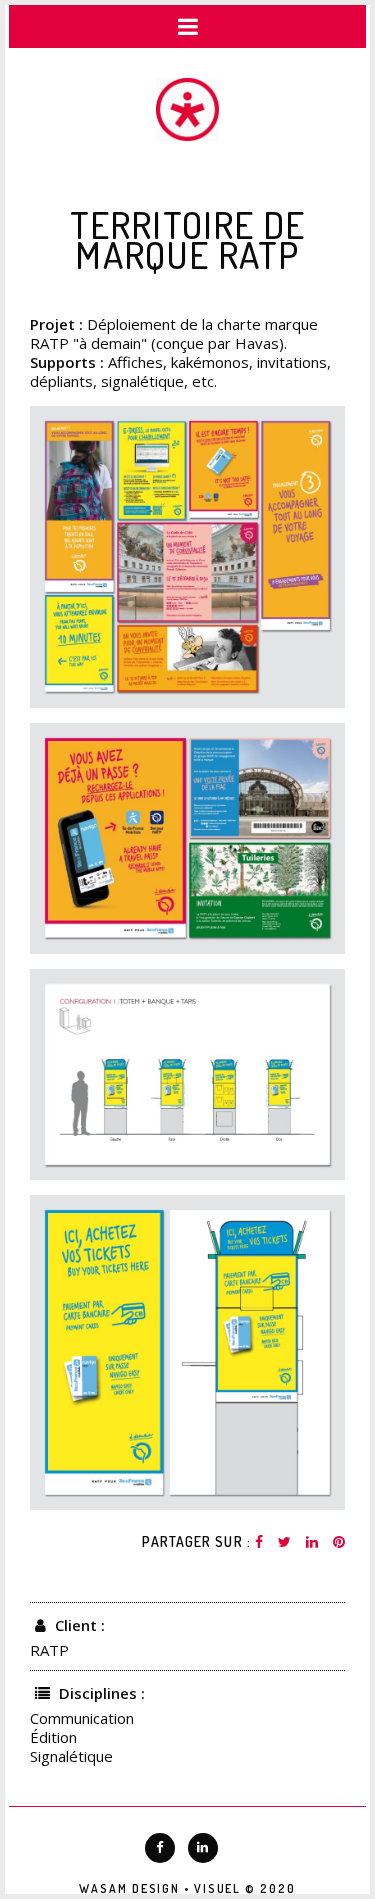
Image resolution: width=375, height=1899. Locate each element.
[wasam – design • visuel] (187, 111)
